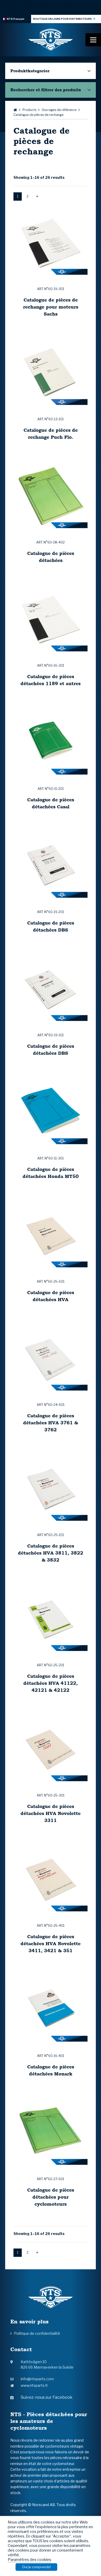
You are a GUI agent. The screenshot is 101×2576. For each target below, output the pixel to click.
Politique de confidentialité (37, 2333)
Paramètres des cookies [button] (30, 2560)
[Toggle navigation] (93, 40)
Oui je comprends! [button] (36, 2567)
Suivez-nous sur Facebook (47, 2397)
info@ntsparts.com (37, 2379)
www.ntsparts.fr (34, 2385)
